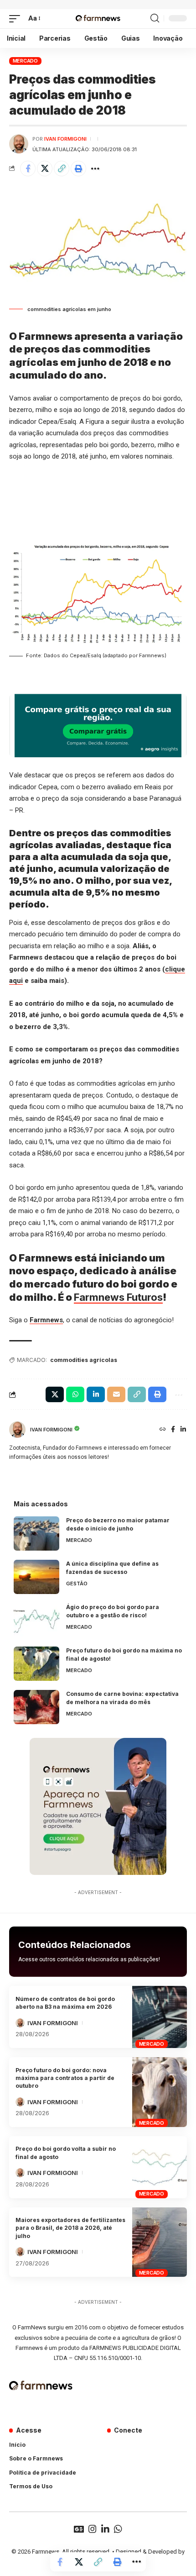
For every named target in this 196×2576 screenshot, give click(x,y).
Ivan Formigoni (65, 139)
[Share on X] (45, 169)
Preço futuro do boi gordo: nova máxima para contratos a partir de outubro (65, 2078)
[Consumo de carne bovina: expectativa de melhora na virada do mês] (36, 1707)
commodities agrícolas (84, 1360)
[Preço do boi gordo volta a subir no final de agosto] (160, 2167)
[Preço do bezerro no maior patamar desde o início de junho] (36, 1533)
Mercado (25, 61)
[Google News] (79, 2529)
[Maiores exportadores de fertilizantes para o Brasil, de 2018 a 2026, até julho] (160, 2242)
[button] (17, 19)
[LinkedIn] (183, 1430)
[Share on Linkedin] (96, 1394)
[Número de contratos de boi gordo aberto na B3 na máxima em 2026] (160, 2017)
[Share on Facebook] (28, 169)
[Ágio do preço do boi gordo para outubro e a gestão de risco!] (36, 1620)
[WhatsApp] (118, 2529)
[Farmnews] (98, 19)
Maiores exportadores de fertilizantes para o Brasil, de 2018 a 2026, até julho (70, 2228)
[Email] (116, 1394)
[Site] (163, 1430)
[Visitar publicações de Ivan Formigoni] (19, 144)
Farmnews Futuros (118, 1297)
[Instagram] (93, 2529)
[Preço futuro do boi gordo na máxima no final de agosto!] (36, 1664)
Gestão (77, 1584)
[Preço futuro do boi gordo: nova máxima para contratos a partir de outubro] (160, 2092)
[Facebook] (173, 1430)
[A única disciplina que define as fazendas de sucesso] (36, 1577)
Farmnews (46, 1320)
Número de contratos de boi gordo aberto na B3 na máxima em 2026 (65, 2003)
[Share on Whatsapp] (75, 1394)
